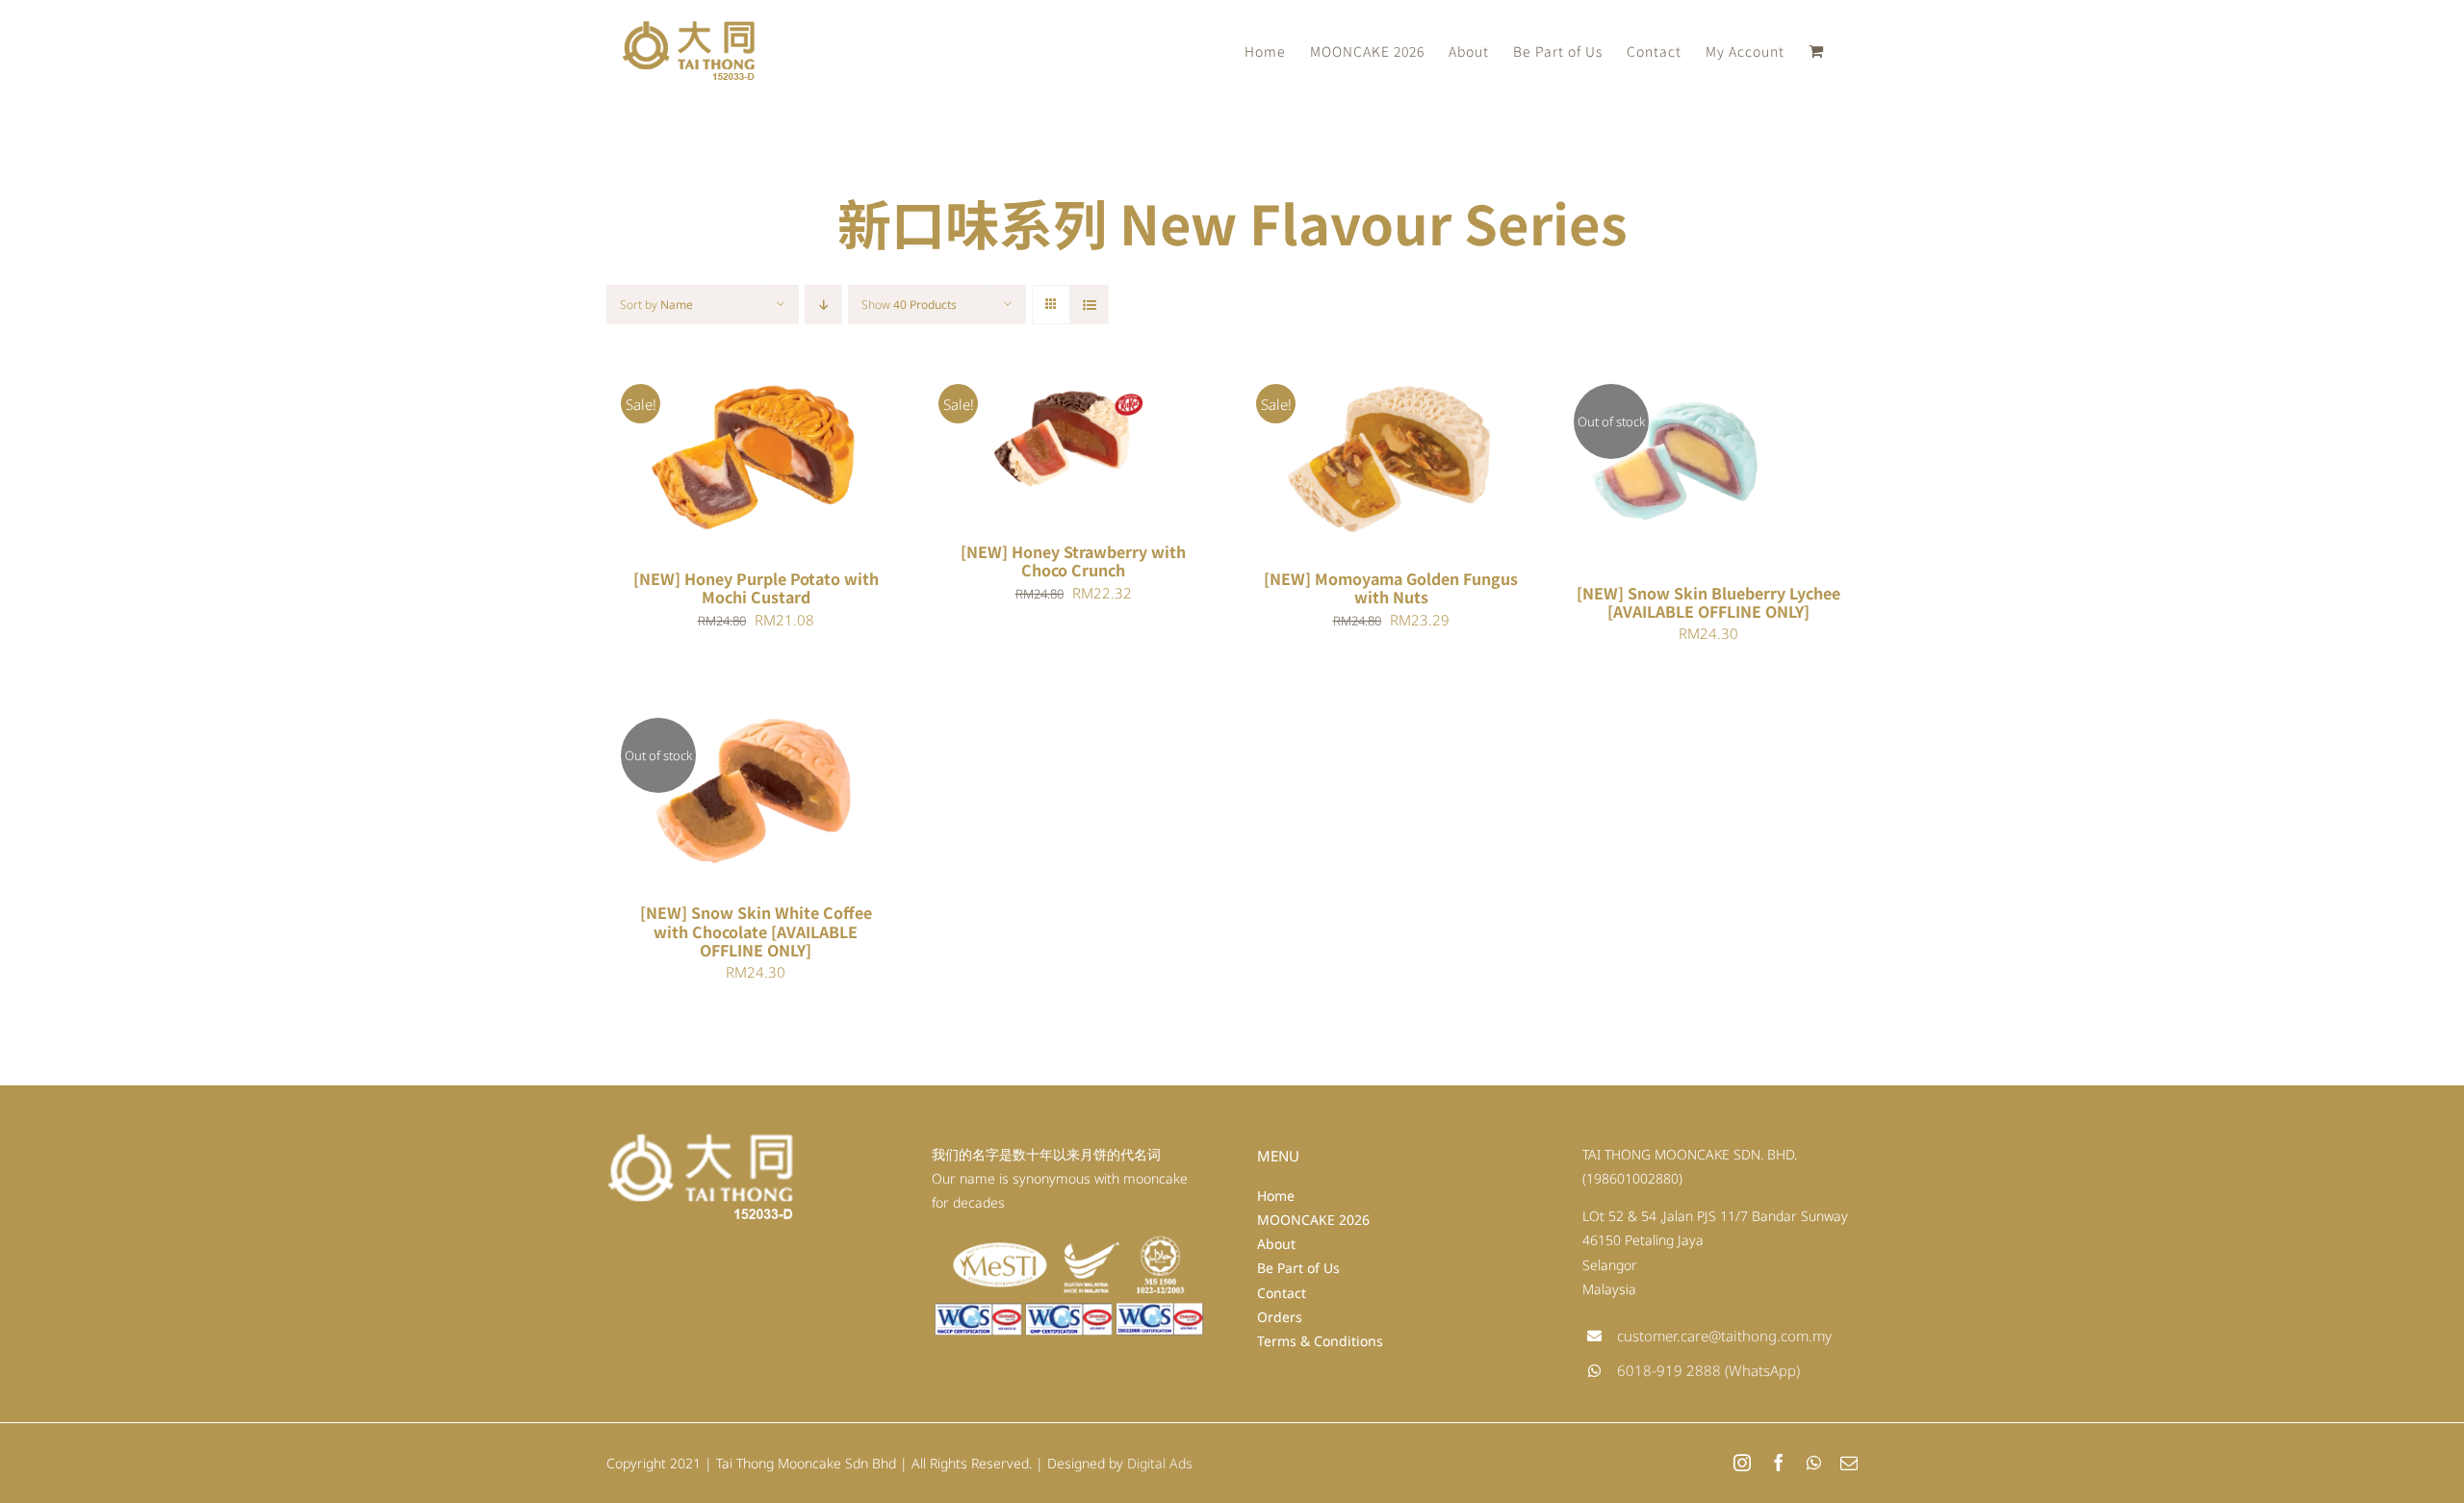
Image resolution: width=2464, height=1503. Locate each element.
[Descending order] (823, 305)
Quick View (816, 459)
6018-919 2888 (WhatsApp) (1708, 1370)
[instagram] (1742, 1463)
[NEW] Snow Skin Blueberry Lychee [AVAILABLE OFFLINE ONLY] (1708, 602)
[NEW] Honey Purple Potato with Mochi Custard (756, 587)
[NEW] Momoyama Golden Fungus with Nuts (1391, 587)
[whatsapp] (1814, 1463)
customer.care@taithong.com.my (1724, 1336)
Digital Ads (1160, 1463)
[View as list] (1089, 305)
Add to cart (700, 459)
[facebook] (1779, 1463)
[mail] (1849, 1463)
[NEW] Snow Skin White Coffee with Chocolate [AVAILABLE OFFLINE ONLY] (756, 930)
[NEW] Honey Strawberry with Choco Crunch (1073, 560)
